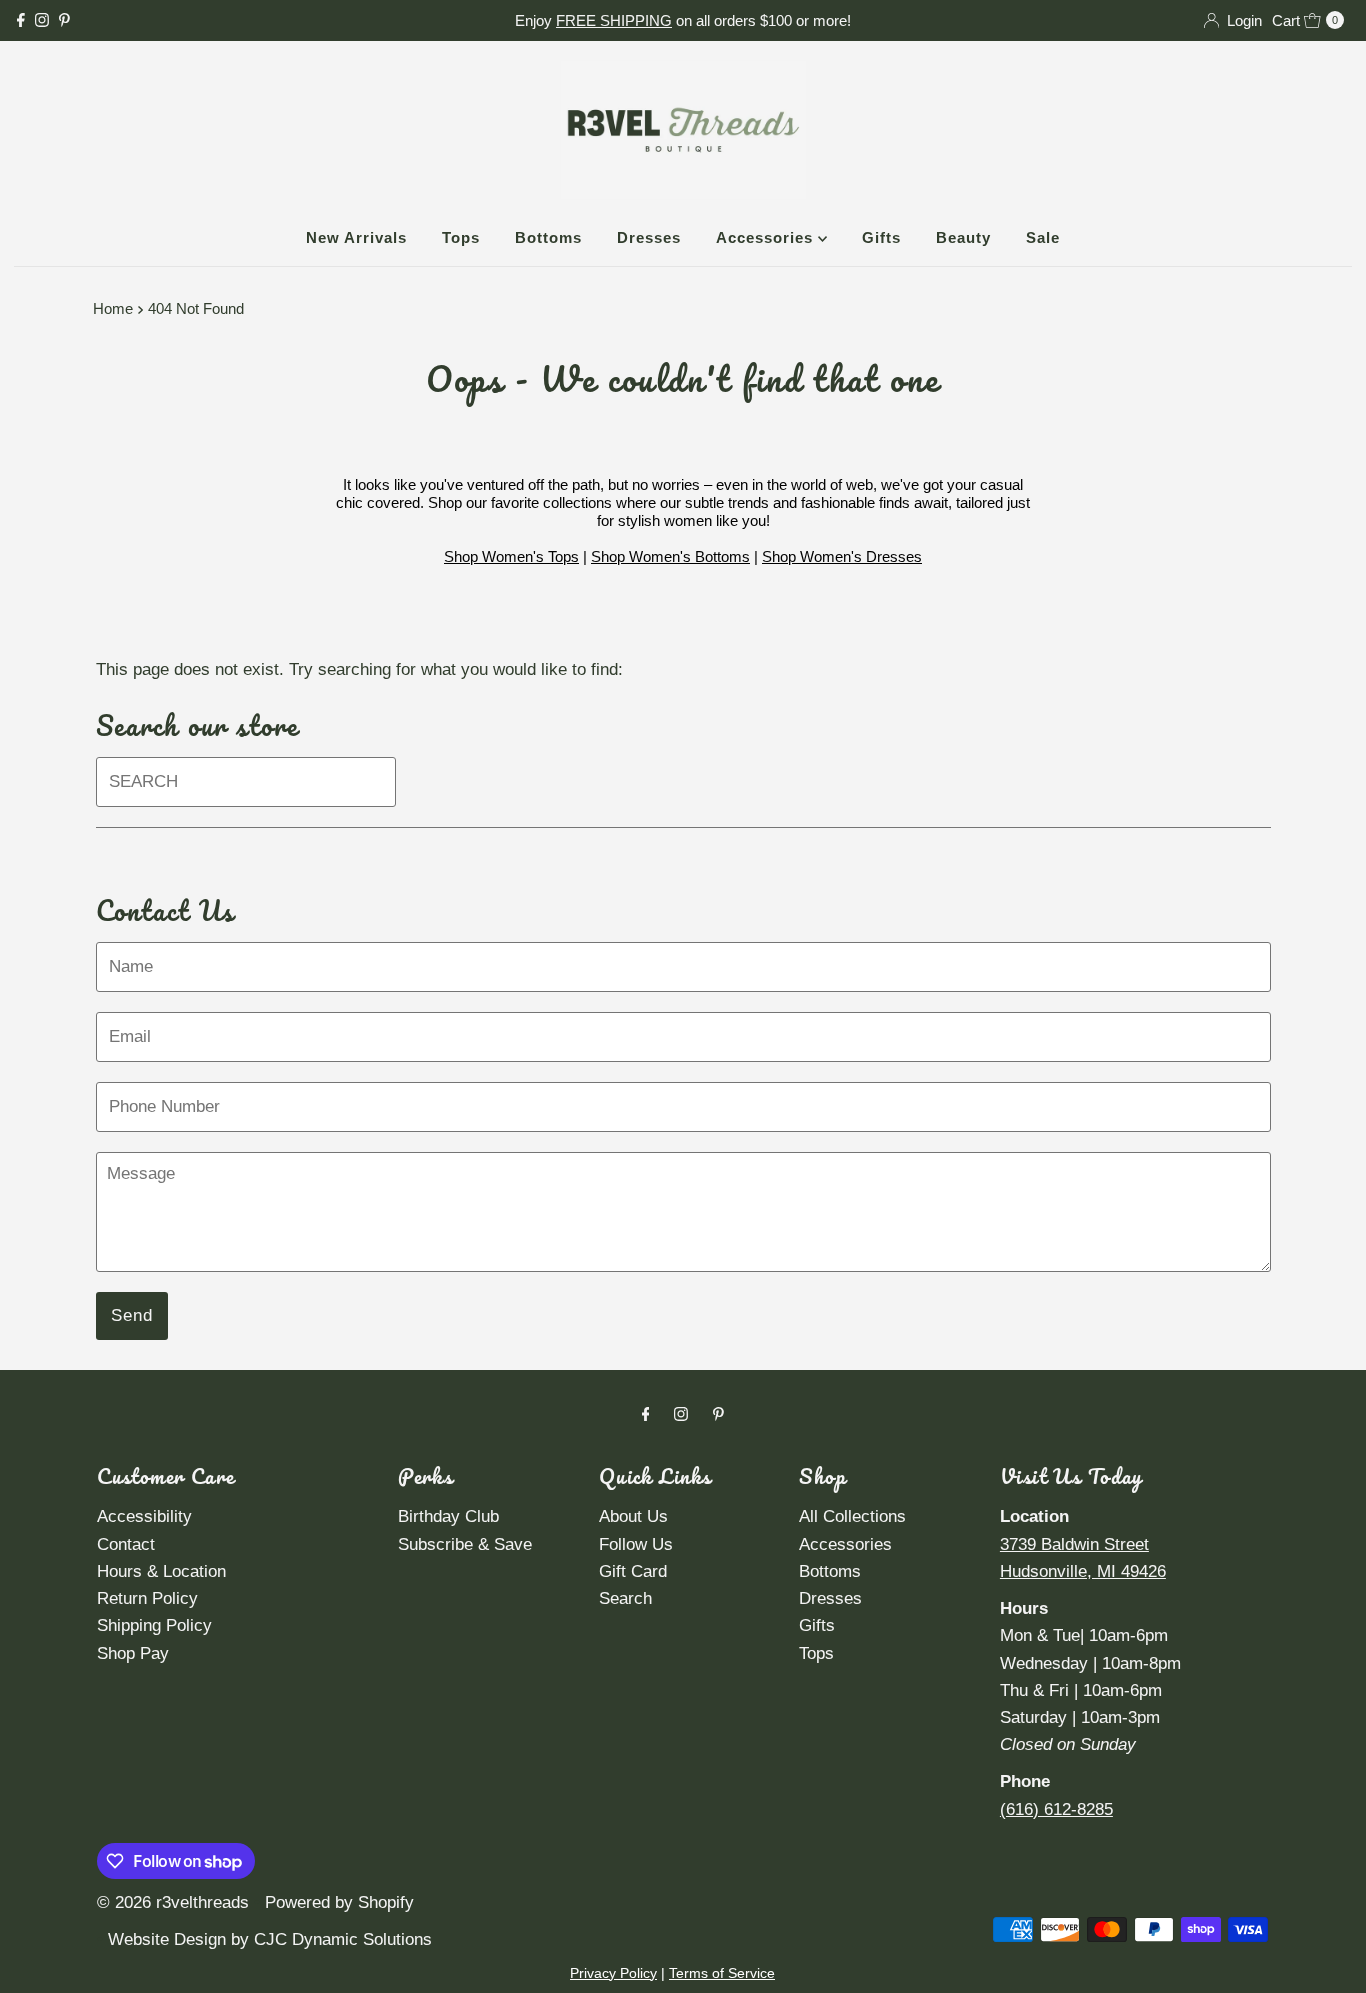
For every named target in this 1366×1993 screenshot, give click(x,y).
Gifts (881, 237)
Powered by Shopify (339, 1902)
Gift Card (633, 1571)
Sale (1043, 237)
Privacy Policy (613, 1973)
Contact (126, 1544)
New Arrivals (356, 237)
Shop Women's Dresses (842, 556)
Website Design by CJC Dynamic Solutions (267, 1939)
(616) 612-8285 (1056, 1809)
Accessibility (144, 1516)
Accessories (767, 237)
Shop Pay (133, 1653)
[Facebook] (21, 20)
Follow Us (636, 1544)
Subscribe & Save (465, 1544)
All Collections (852, 1516)
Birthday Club (448, 1516)
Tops (461, 237)
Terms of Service (722, 1973)
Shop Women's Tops (511, 556)
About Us (633, 1516)
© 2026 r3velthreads (173, 1902)
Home (113, 308)
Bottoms (548, 237)
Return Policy (147, 1598)
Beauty (963, 237)
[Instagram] (42, 20)
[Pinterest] (64, 20)
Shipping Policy (154, 1625)
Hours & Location (161, 1571)
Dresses (649, 237)
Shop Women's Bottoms (670, 556)
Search (625, 1598)
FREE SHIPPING (614, 20)
